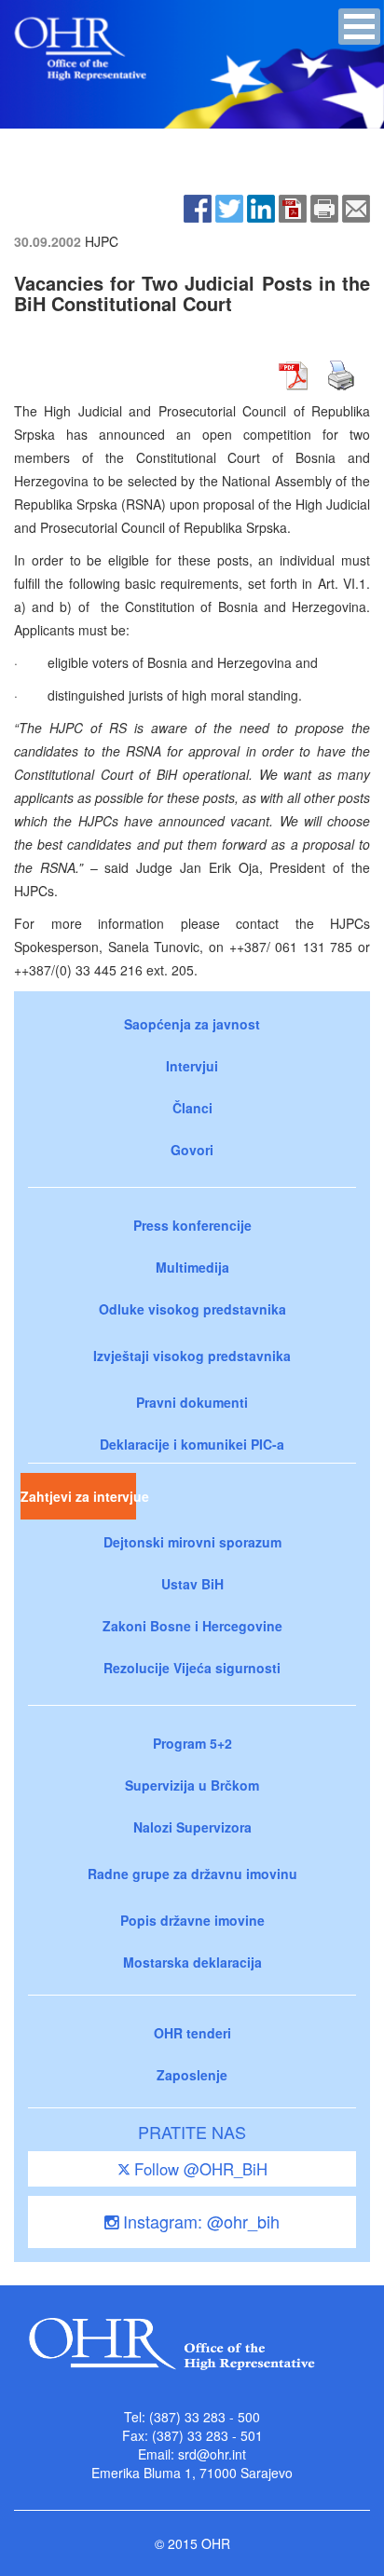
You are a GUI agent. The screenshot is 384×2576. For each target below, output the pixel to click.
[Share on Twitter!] (229, 207)
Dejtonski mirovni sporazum (192, 1542)
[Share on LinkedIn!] (261, 207)
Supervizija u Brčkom (192, 1785)
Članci (192, 1108)
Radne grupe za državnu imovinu (192, 1874)
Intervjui (192, 1066)
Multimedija (192, 1267)
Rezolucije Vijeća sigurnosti (192, 1668)
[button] (359, 27)
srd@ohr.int (212, 2454)
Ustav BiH (192, 1584)
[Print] (324, 207)
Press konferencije (192, 1225)
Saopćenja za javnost (192, 1024)
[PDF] (293, 207)
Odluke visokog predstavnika (192, 1309)
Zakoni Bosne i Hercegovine (192, 1626)
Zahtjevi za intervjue (78, 1496)
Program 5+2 (192, 1743)
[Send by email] (356, 207)
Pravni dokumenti (192, 1402)
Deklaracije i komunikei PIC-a (192, 1444)
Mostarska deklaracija (192, 1962)
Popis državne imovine (192, 1920)
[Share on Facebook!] (198, 207)
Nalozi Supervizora (192, 1827)
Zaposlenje (192, 2075)
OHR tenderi (192, 2033)
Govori (192, 1150)
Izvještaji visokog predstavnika (192, 1356)
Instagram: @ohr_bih (199, 2221)
